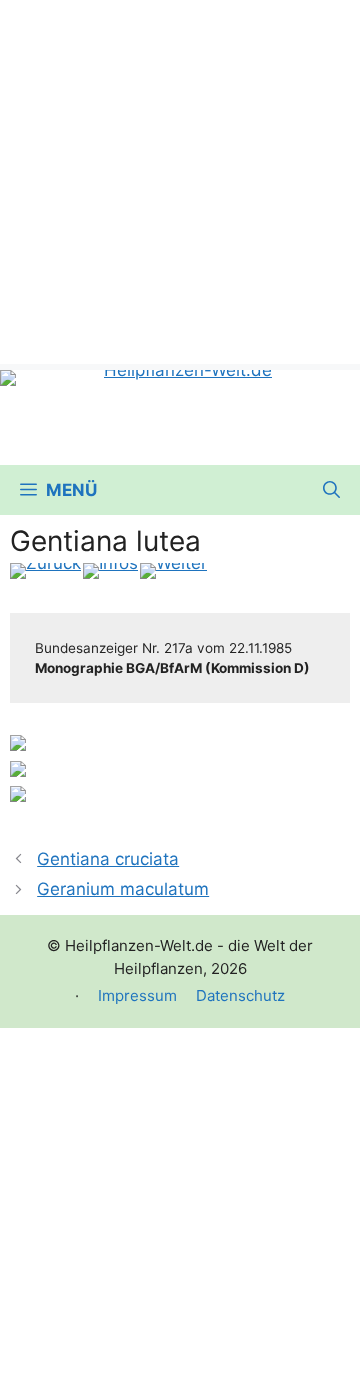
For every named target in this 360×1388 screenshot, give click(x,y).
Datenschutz (240, 995)
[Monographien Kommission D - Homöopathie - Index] (110, 571)
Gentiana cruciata (108, 859)
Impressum (137, 995)
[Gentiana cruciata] (45, 571)
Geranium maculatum (123, 889)
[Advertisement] (180, 180)
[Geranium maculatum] (173, 571)
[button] (331, 490)
